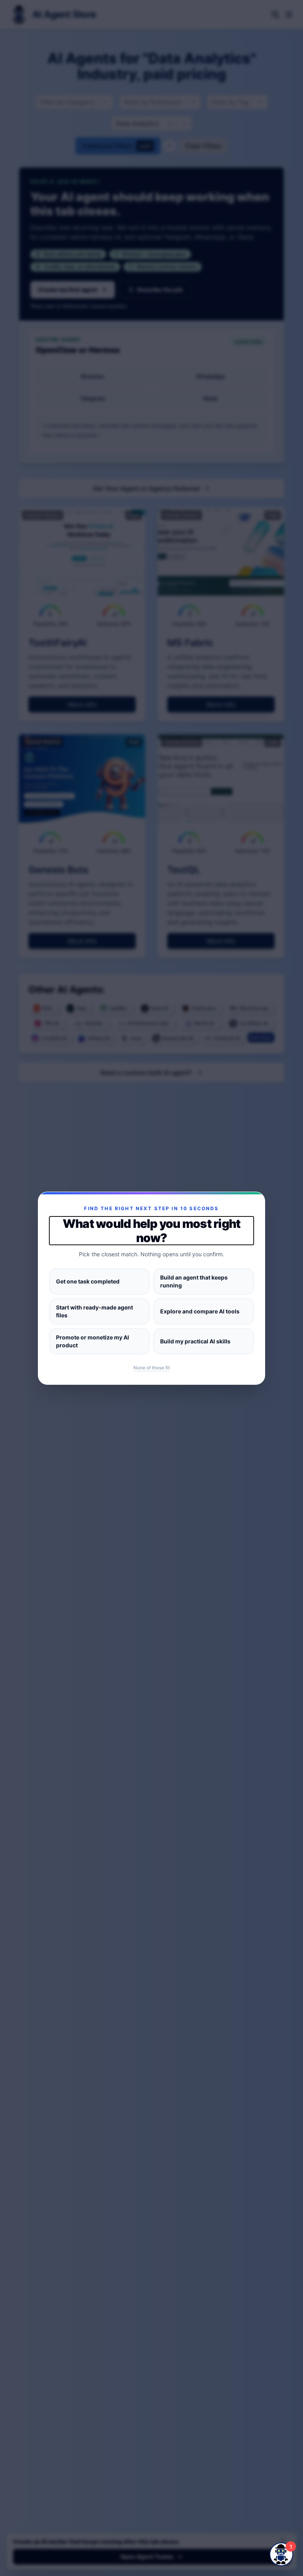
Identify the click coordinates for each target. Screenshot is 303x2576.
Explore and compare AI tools (200, 1311)
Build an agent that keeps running (194, 1281)
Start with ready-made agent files (94, 1311)
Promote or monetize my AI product (93, 1341)
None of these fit (151, 1368)
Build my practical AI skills (195, 1341)
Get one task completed (88, 1281)
